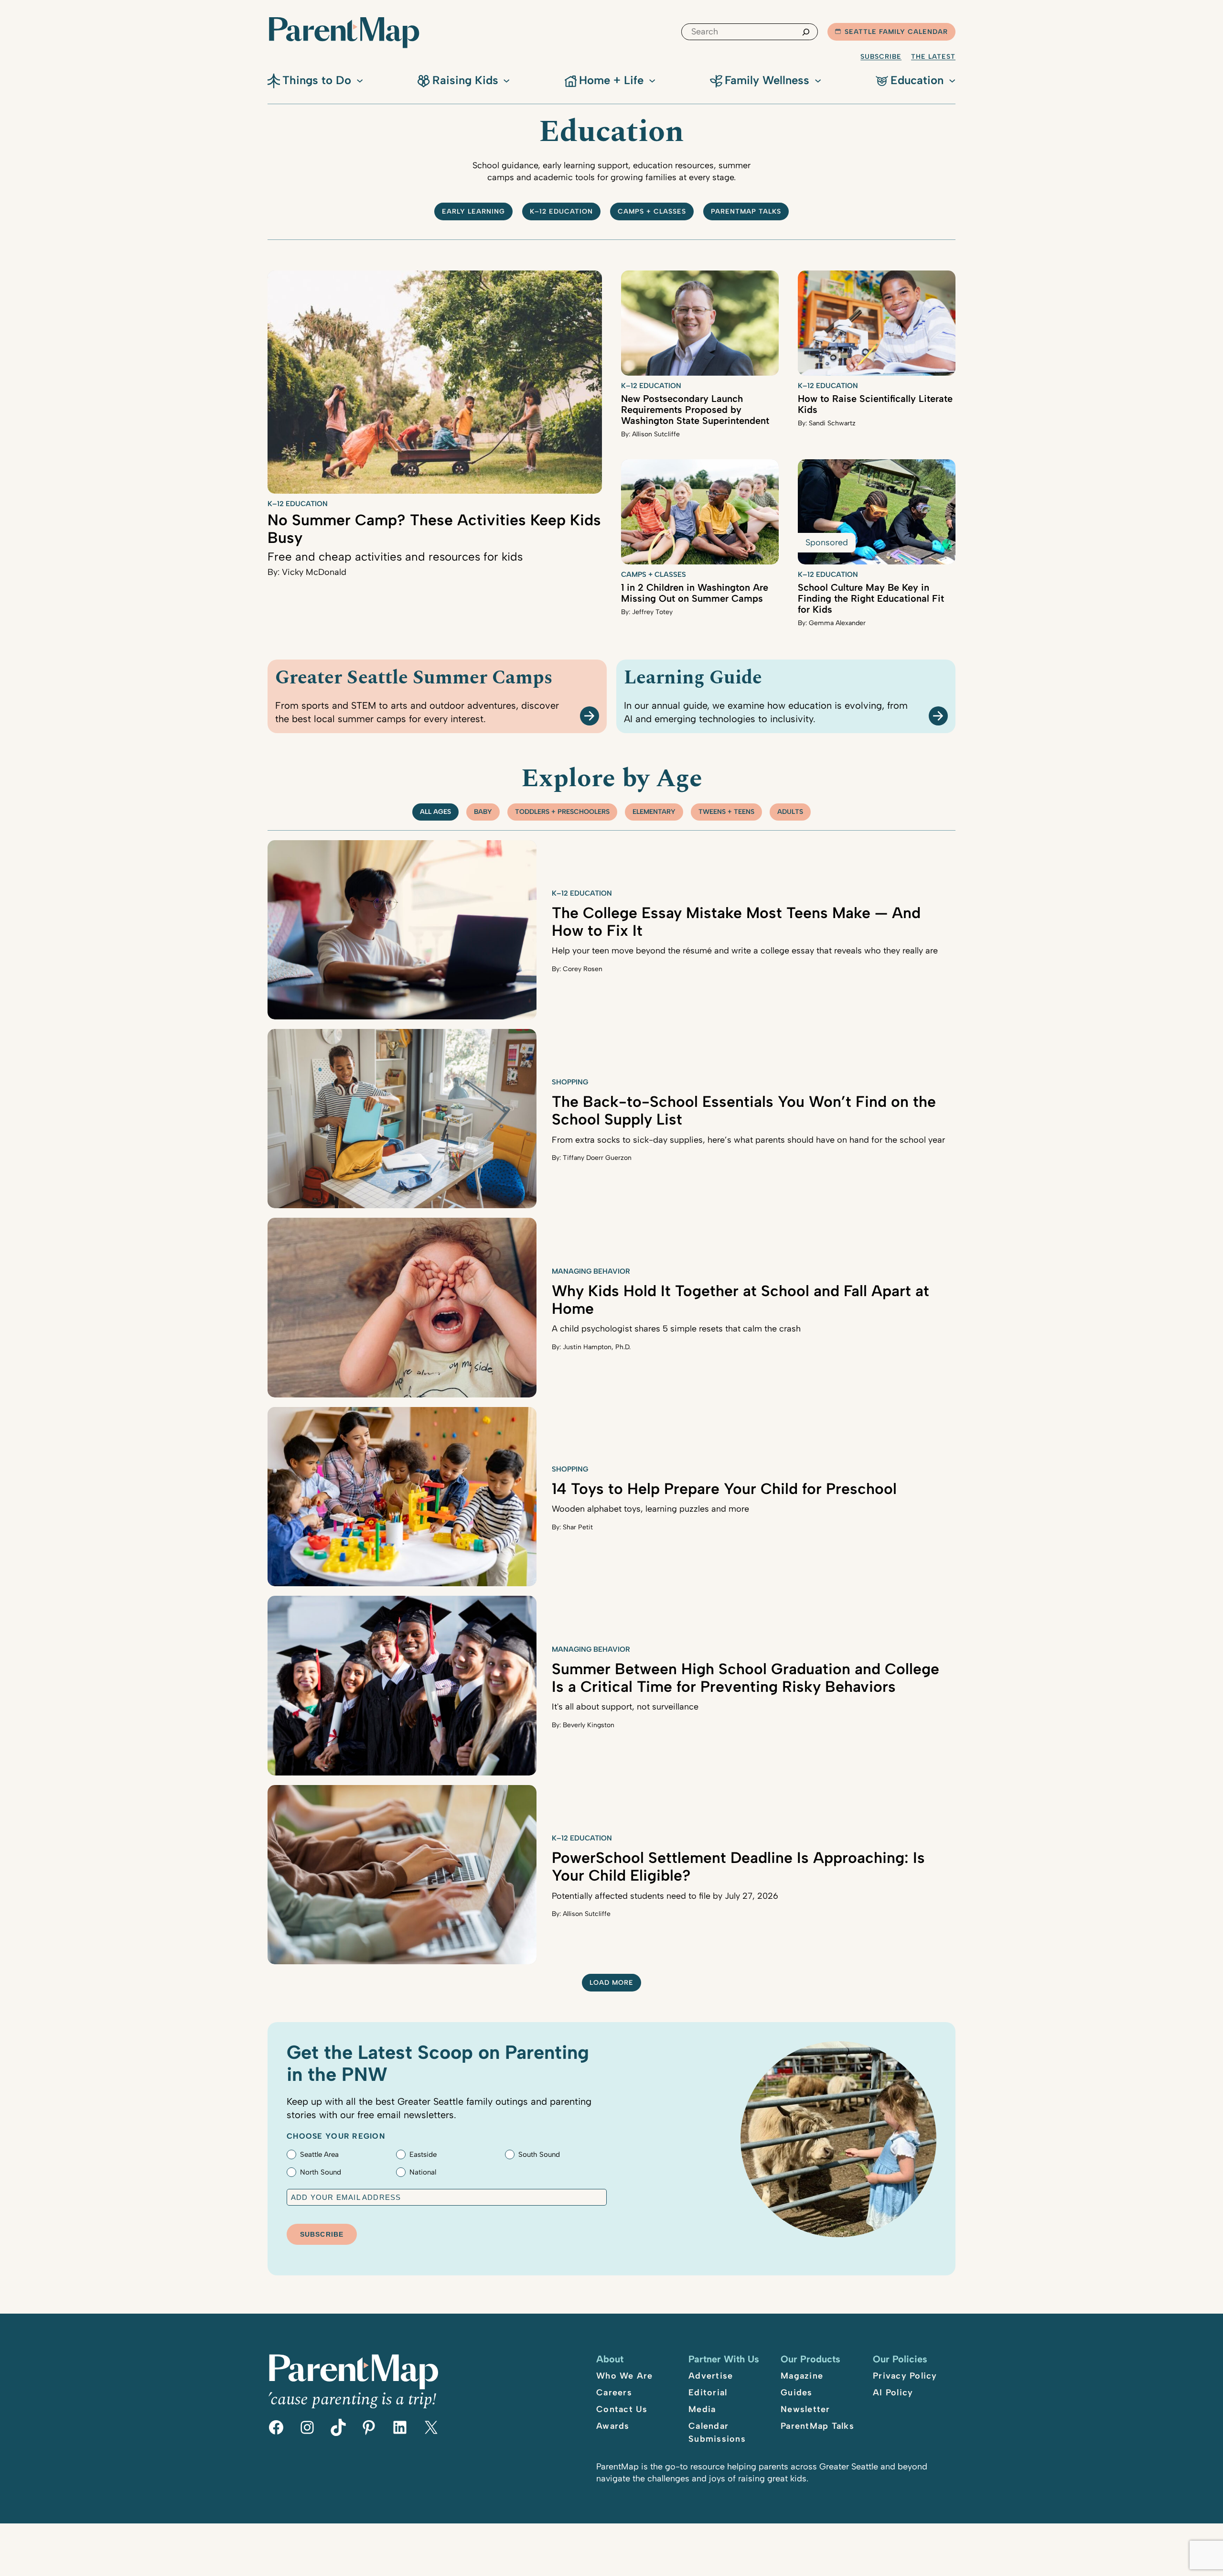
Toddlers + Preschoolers (562, 812)
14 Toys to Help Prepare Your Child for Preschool (724, 1489)
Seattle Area (319, 2154)
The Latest (933, 57)
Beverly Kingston (589, 1725)
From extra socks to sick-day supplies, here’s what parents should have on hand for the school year (748, 1140)
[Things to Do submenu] (360, 80)
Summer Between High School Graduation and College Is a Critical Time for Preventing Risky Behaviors (746, 1678)
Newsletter (805, 2409)
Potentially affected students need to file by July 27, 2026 (665, 1896)
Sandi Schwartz (832, 423)
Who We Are (625, 2376)
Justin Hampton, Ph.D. (597, 1347)
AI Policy (893, 2392)
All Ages (435, 812)
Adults (790, 812)
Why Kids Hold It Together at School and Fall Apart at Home (740, 1300)
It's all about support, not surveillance (625, 1707)
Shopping (570, 1082)
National (423, 2172)
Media (702, 2409)
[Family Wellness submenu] (818, 80)
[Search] (806, 32)
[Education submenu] (952, 80)
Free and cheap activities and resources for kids (395, 557)
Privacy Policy (905, 2376)
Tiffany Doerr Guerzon (597, 1158)
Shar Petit (578, 1527)
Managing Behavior (591, 1271)
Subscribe (881, 57)
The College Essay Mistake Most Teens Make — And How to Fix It (736, 922)
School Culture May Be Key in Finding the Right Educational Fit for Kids (871, 598)
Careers (614, 2392)
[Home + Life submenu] (652, 80)
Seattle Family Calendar (896, 32)
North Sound (321, 2172)
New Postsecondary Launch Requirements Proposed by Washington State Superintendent (695, 410)
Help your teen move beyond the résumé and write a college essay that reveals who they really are (745, 951)
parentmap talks (746, 211)
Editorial (708, 2392)
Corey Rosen (583, 969)
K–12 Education (561, 211)
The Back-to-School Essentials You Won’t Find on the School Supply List (744, 1110)
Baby (483, 812)
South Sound (539, 2154)
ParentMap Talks (817, 2426)
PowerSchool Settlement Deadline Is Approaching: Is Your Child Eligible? (738, 1867)
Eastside (423, 2154)
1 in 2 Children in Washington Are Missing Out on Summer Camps (695, 593)
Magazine (802, 2376)
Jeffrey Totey (652, 612)
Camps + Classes (652, 211)
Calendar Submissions (717, 2432)
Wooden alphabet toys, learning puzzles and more (650, 1509)
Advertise (711, 2376)
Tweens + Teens (726, 812)
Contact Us (622, 2409)
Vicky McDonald (314, 572)
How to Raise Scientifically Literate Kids (875, 404)
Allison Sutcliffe (656, 434)
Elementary (654, 812)
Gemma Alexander (837, 623)
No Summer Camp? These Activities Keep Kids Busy (434, 529)
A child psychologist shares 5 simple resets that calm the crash (676, 1329)
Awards (613, 2426)
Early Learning (473, 211)
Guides (797, 2392)
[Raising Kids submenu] (506, 80)
